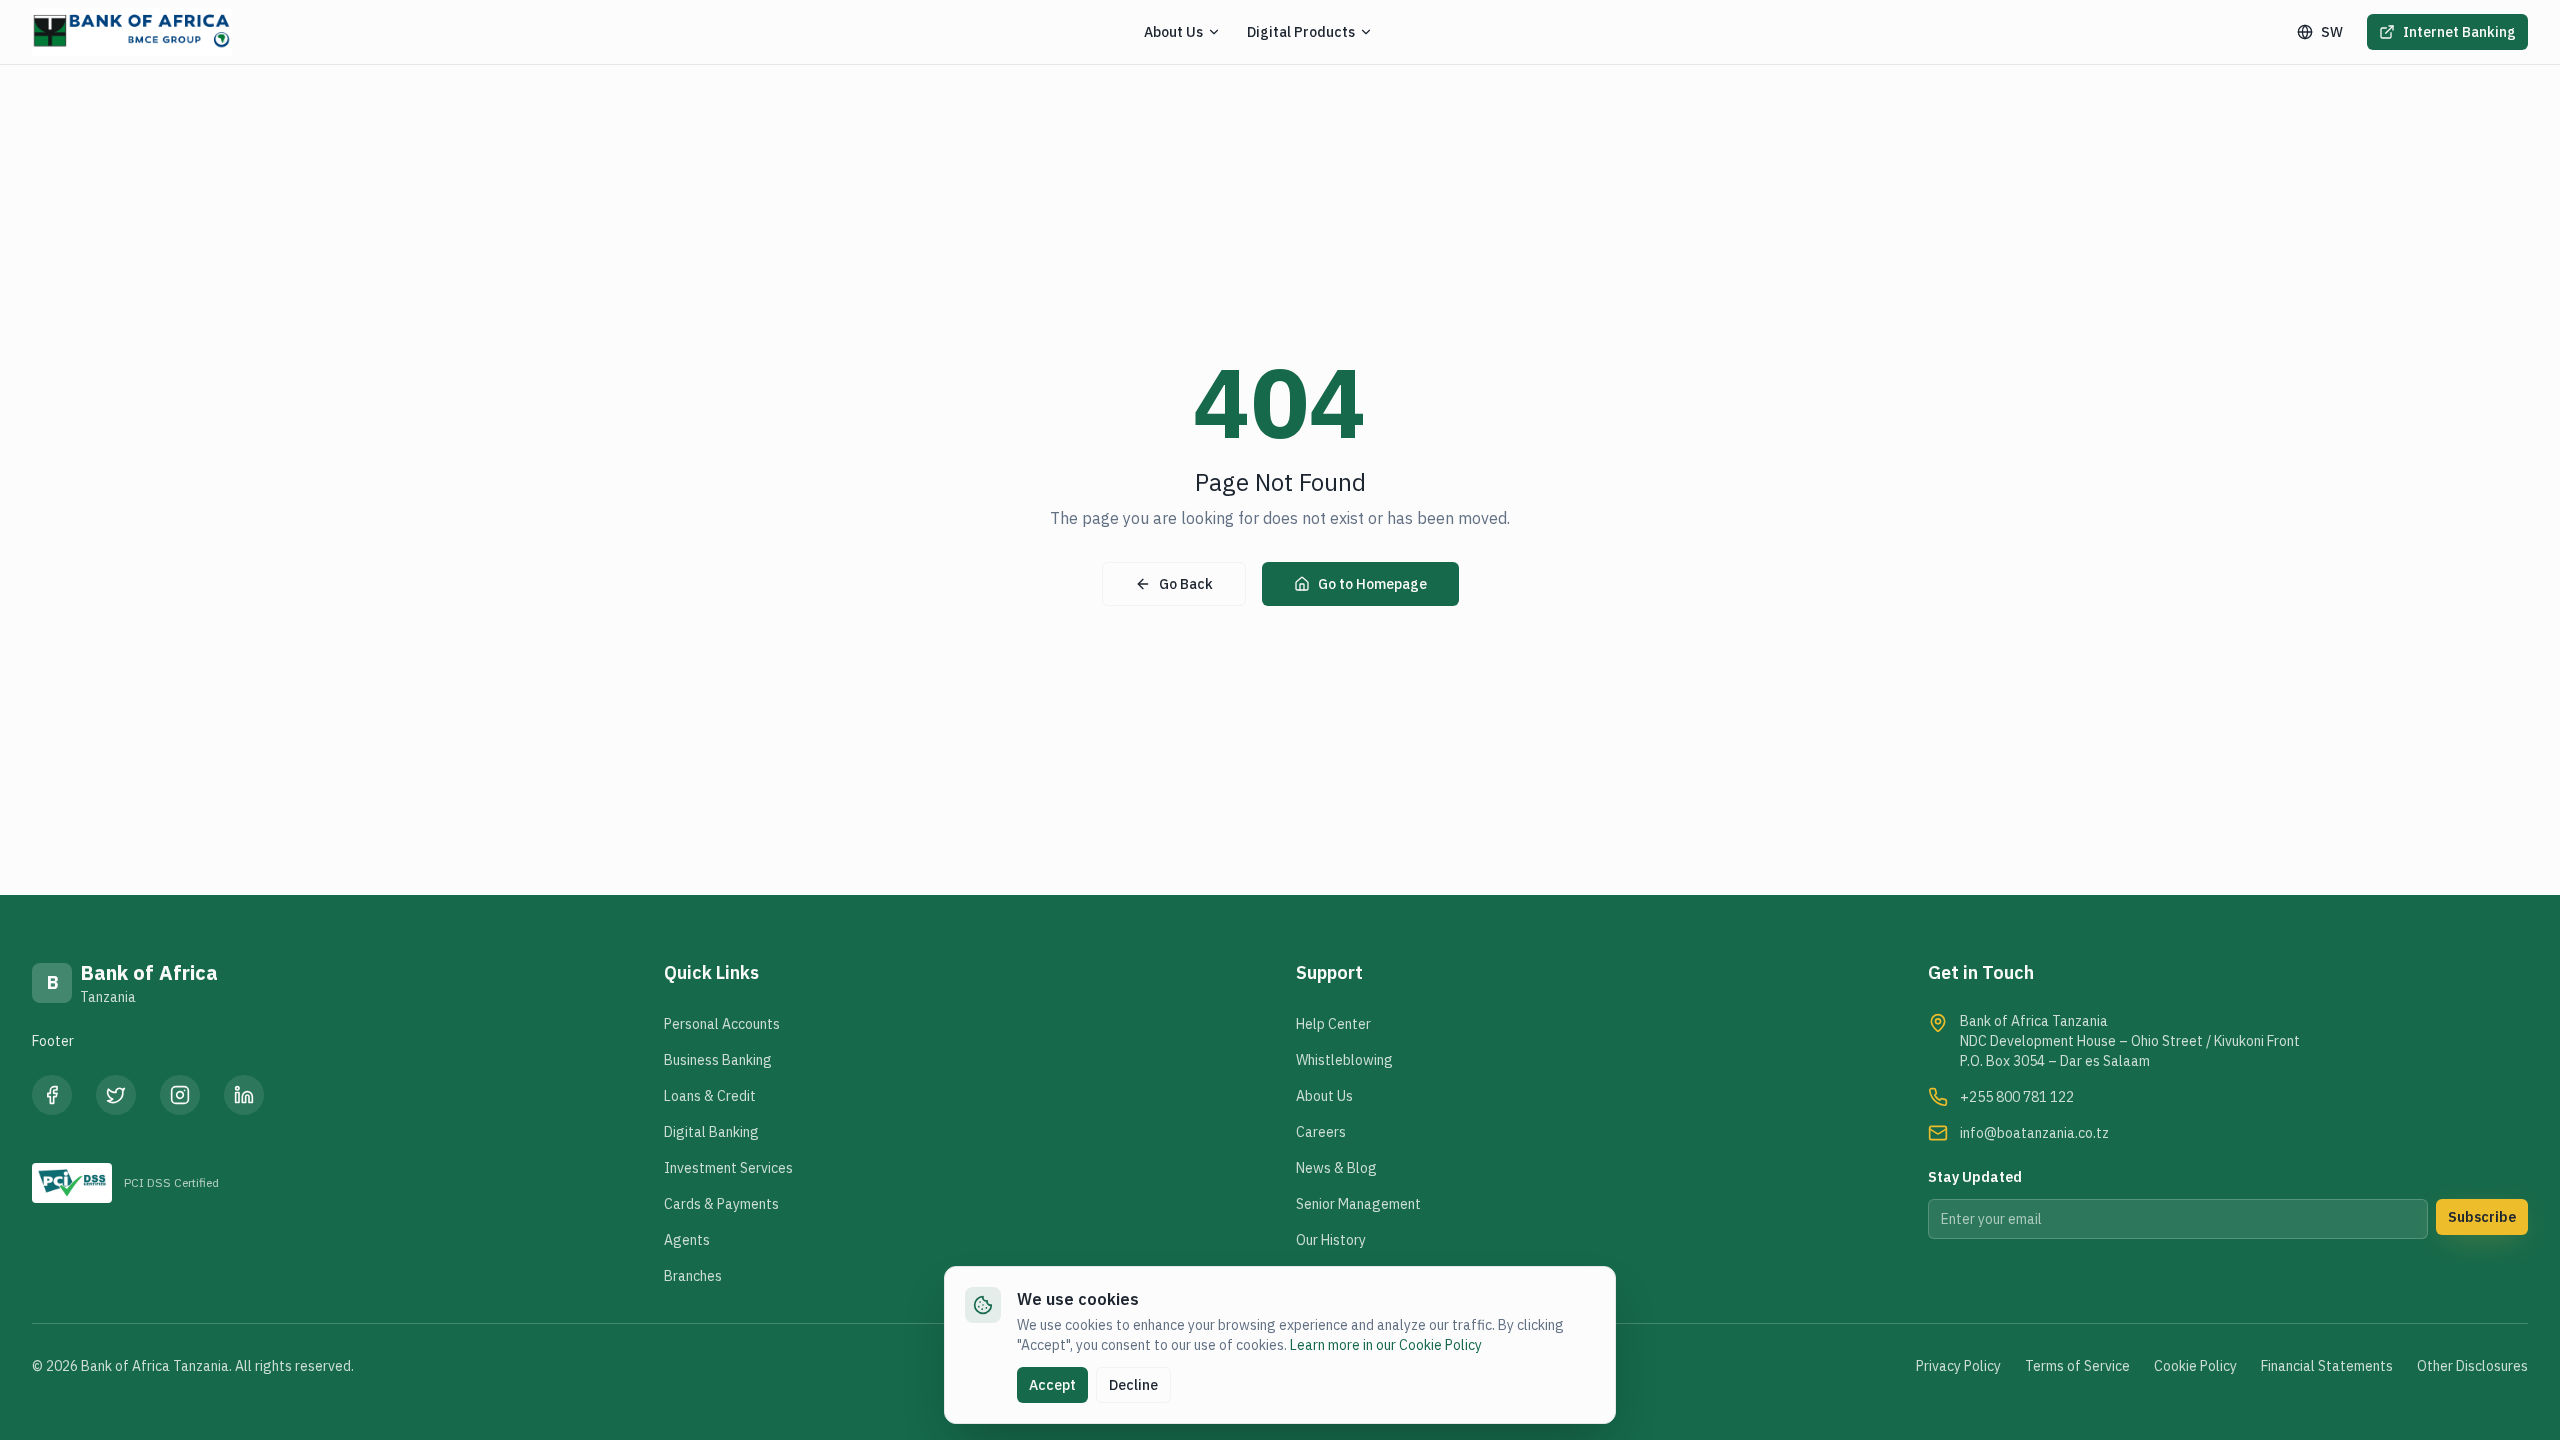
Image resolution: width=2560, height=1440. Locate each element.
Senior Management (1358, 1204)
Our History (1331, 1240)
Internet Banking (2459, 32)
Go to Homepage (1372, 584)
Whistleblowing (1344, 1060)
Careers (1321, 1132)
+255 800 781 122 (2017, 1097)
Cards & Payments (721, 1204)
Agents (687, 1240)
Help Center (1333, 1024)
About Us (1324, 1096)
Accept (1052, 1385)
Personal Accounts (722, 1024)
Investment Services (728, 1168)
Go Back (1186, 584)
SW (2332, 32)
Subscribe (2482, 1217)
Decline (1133, 1385)
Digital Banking (711, 1132)
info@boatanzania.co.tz (2034, 1133)
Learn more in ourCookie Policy (1386, 1345)
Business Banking (718, 1060)
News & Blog (1336, 1168)
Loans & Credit (710, 1096)
